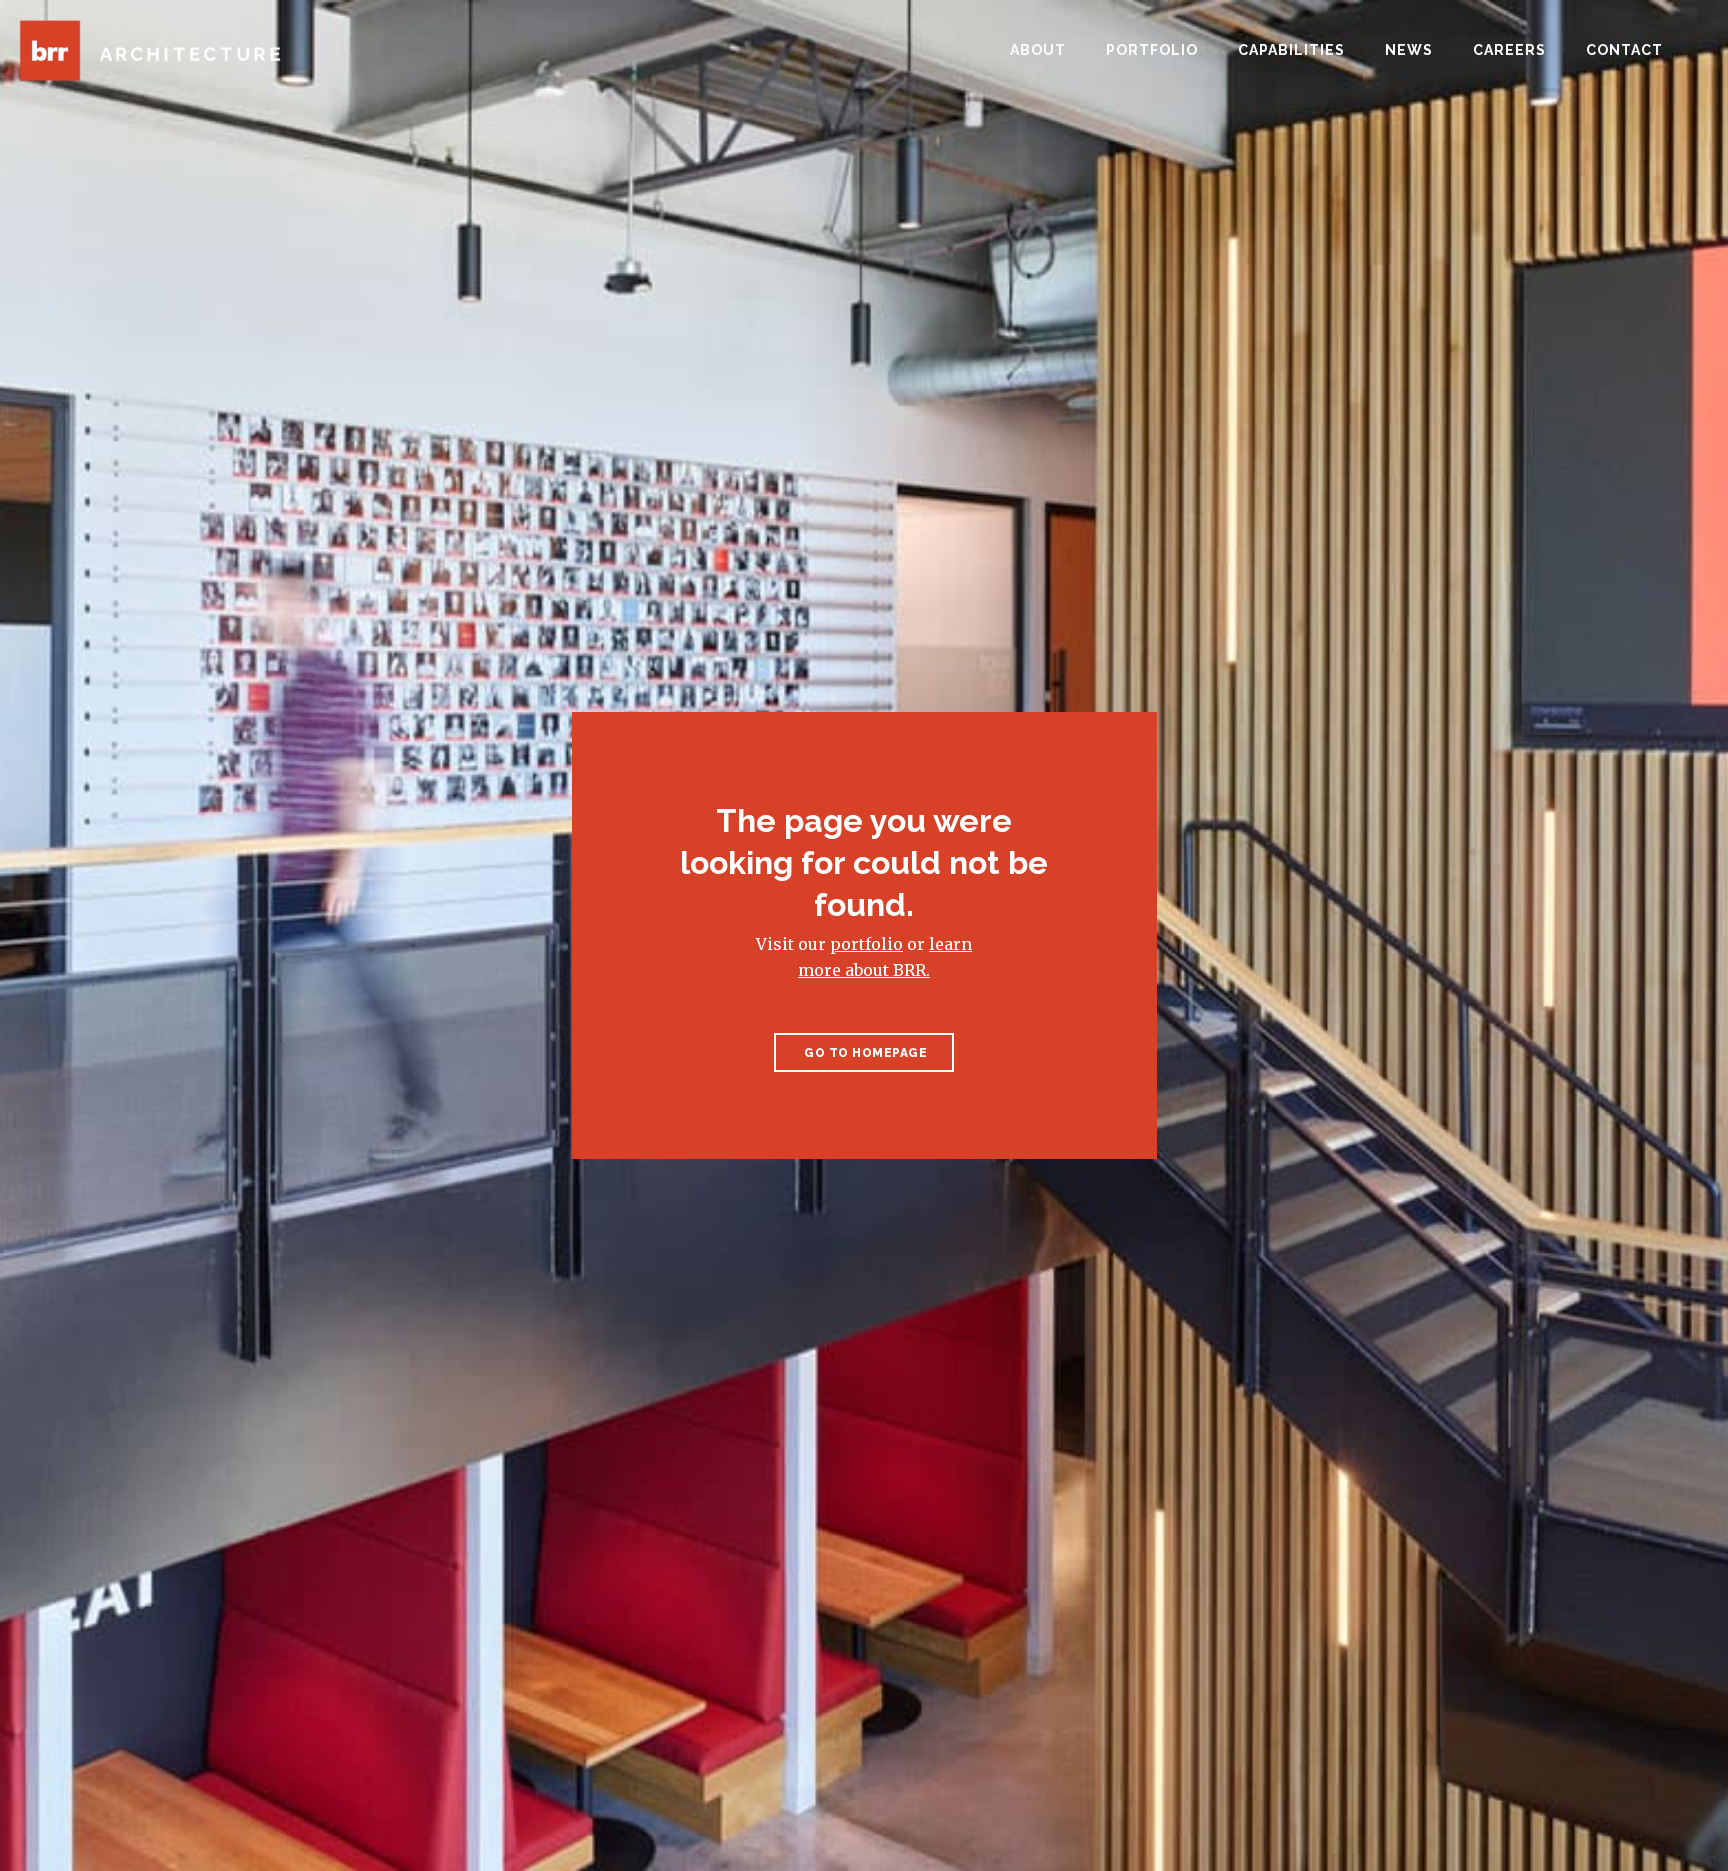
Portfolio (1152, 50)
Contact (1624, 50)
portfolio (866, 944)
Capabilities (1291, 50)
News (1409, 50)
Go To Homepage (864, 1053)
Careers (1509, 50)
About (1038, 50)
